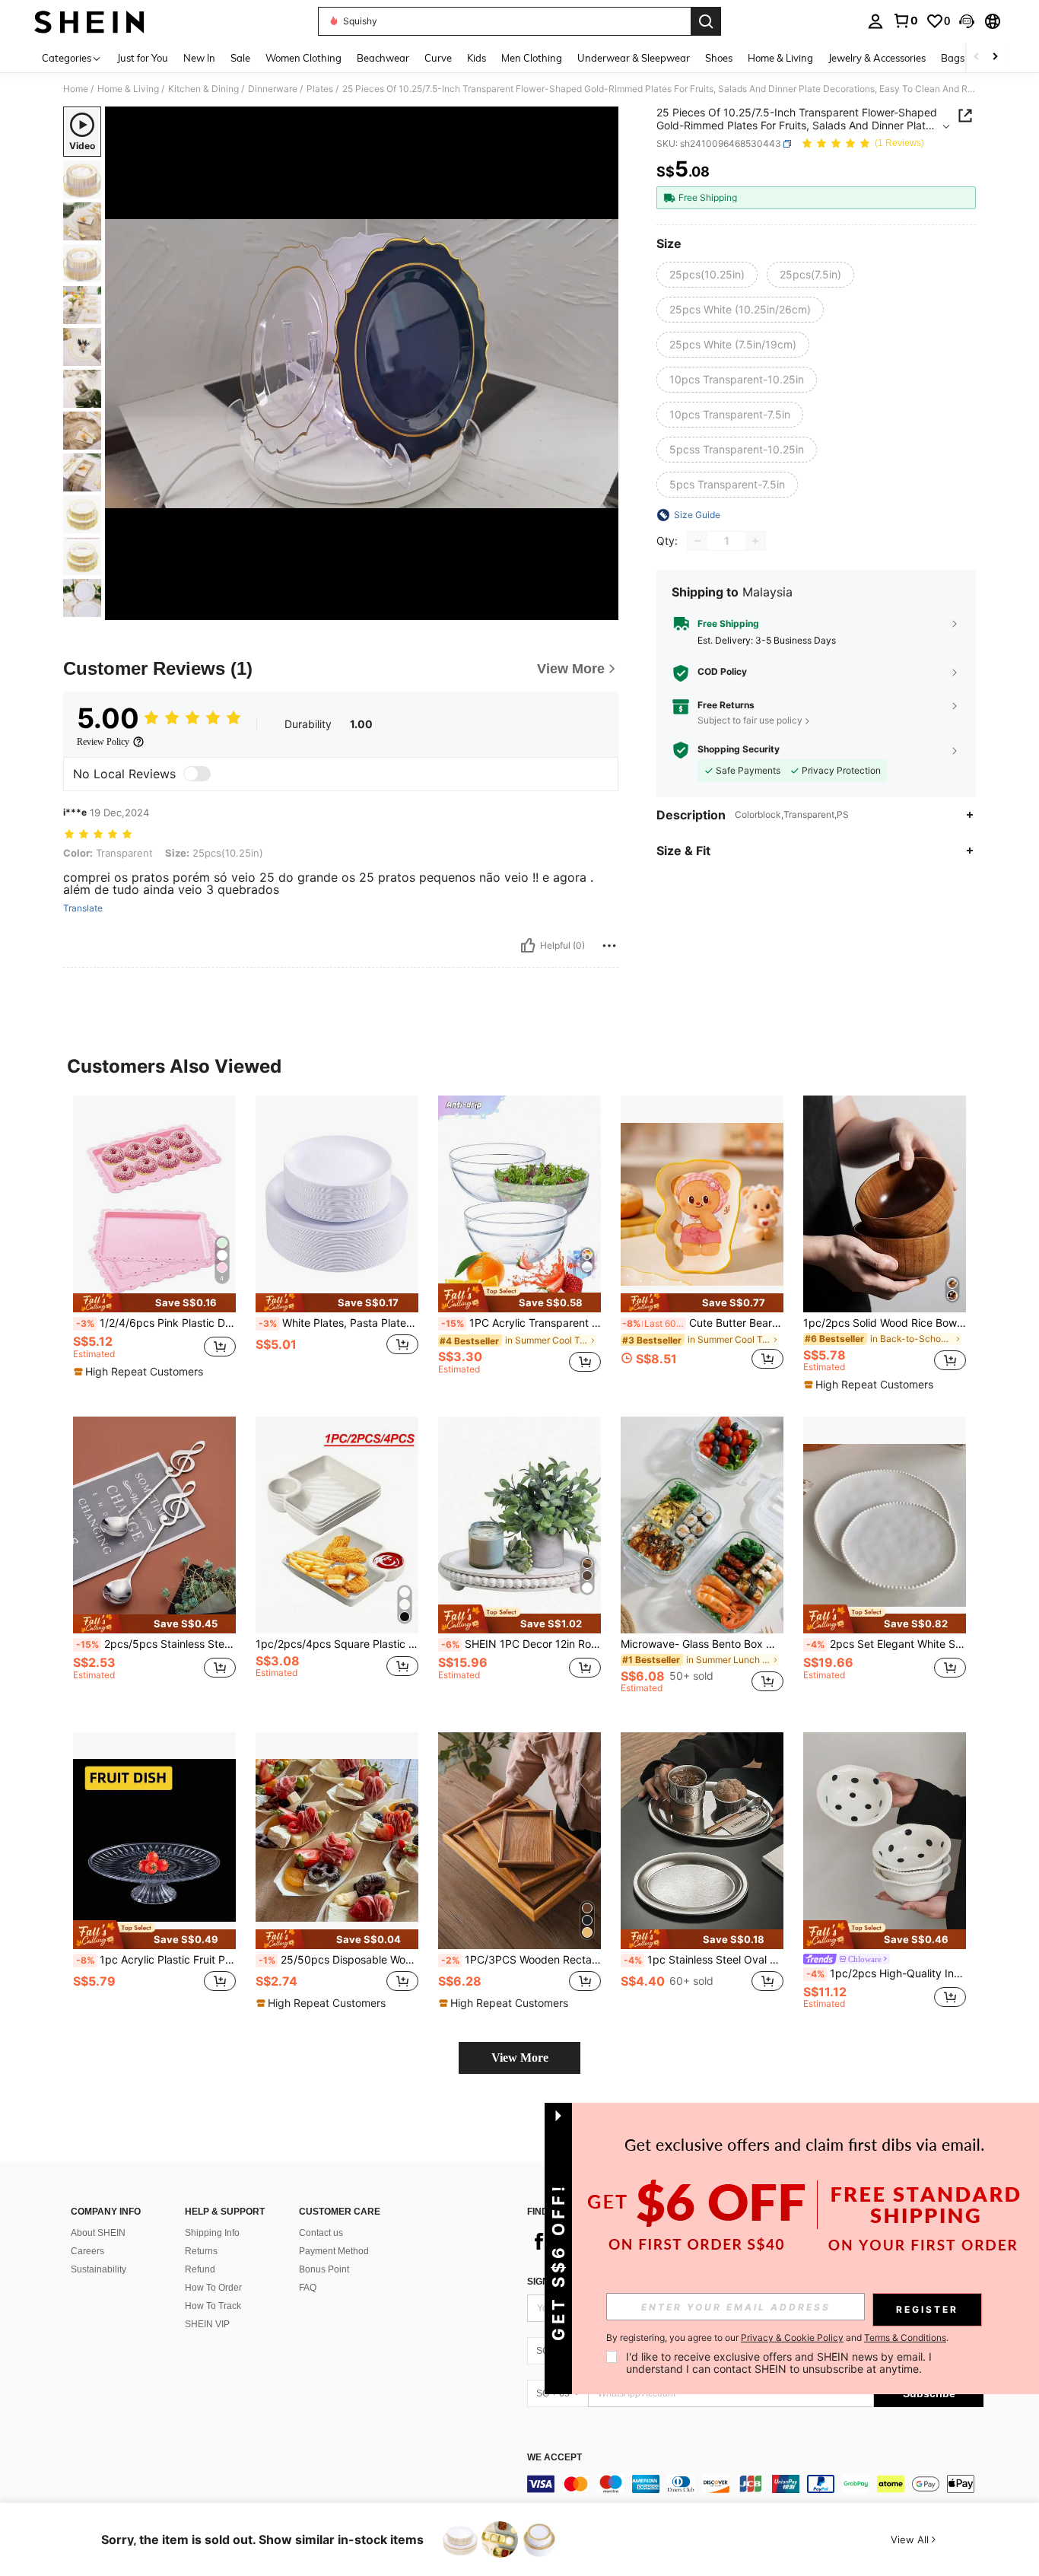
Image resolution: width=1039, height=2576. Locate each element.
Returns (201, 2251)
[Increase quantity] (755, 541)
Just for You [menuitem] (143, 58)
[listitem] (154, 1241)
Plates (320, 89)
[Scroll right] (995, 57)
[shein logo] (89, 21)
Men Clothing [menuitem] (532, 58)
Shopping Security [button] (739, 749)
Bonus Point (324, 2269)
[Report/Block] (609, 946)
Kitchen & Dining (203, 89)
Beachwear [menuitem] (383, 58)
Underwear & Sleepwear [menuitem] (634, 58)
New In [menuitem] (199, 58)
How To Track (213, 2306)
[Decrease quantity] (697, 541)
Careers (87, 2251)
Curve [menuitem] (438, 58)
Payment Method (334, 2251)
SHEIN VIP (207, 2324)
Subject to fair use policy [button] (750, 720)
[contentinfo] (755, 2484)
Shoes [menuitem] (719, 58)
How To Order (213, 2288)
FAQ (308, 2288)
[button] (967, 21)
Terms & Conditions (905, 2337)
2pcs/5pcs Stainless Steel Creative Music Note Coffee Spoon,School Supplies (156, 1644)
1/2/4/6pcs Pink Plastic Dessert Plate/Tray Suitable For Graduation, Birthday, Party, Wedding (156, 1323)
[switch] (197, 774)
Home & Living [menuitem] (780, 58)
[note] (154, 1303)
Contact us (321, 2233)
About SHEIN (98, 2233)
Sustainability (98, 2269)
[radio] (707, 275)
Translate (83, 908)
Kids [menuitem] (477, 58)
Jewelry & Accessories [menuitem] (877, 58)
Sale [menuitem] (240, 58)
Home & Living (128, 89)
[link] (905, 21)
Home (76, 89)
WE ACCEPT (554, 2458)
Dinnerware (273, 89)
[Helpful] (528, 946)
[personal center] (875, 21)
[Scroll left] (977, 57)
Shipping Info (212, 2233)
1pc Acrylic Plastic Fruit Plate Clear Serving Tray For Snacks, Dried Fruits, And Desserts (156, 1960)
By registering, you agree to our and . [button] (777, 2338)
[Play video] (362, 364)
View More (520, 2058)
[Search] (706, 21)
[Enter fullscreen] (602, 608)
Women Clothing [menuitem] (303, 58)
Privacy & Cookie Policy (792, 2337)
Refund (200, 2269)
